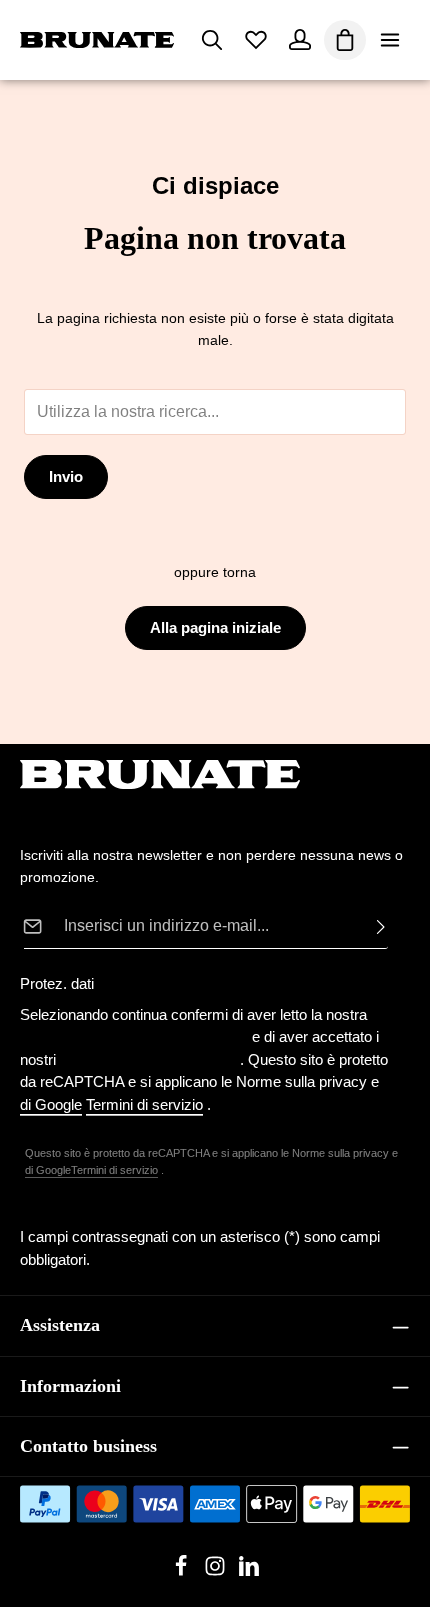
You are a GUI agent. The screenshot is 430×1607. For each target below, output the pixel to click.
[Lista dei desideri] (256, 40)
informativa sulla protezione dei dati (134, 1036)
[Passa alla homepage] (97, 40)
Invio (66, 477)
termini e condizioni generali (150, 1059)
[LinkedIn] (249, 1572)
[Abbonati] (375, 926)
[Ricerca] (212, 40)
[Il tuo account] (300, 40)
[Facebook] (183, 1572)
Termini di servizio (114, 1170)
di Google (48, 1170)
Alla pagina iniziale (215, 628)
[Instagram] (217, 1572)
